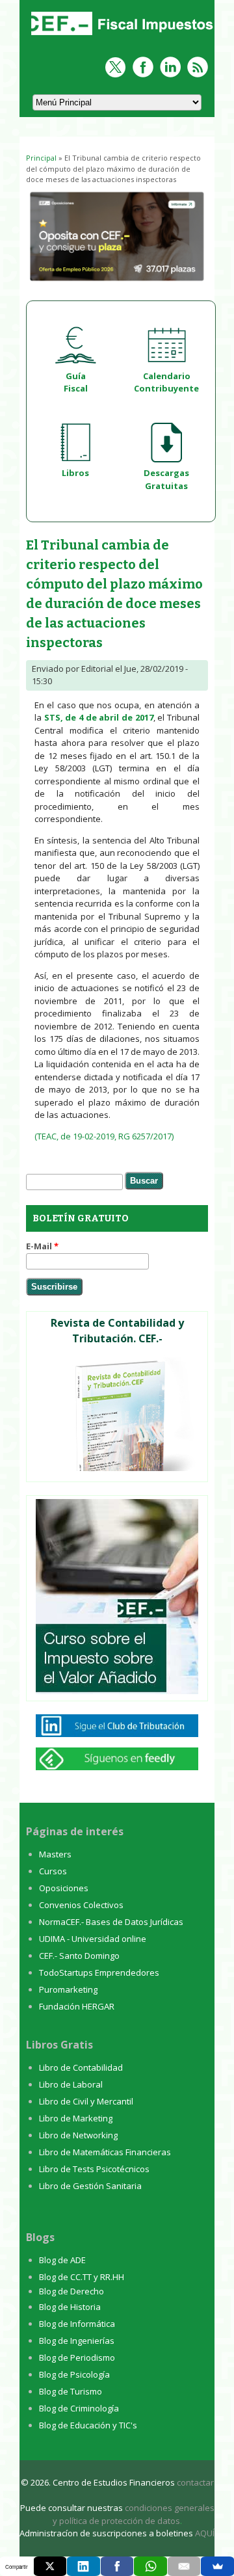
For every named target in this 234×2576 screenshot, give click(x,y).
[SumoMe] (217, 2566)
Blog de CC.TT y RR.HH (82, 2277)
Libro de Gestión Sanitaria (90, 2186)
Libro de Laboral (71, 2084)
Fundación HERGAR (77, 2006)
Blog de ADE (62, 2260)
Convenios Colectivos (81, 1905)
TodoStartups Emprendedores (99, 1972)
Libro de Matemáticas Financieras (105, 2152)
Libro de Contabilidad (81, 2067)
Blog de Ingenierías (77, 2341)
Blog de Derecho (71, 2291)
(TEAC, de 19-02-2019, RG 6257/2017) (104, 1136)
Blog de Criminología (79, 2408)
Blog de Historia (70, 2307)
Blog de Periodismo (77, 2357)
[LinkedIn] (84, 2566)
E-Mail (42, 1246)
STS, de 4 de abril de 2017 (99, 717)
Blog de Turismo (71, 2391)
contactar (195, 2482)
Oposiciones (64, 1888)
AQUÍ (205, 2533)
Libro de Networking (78, 2135)
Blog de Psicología (74, 2374)
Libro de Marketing (76, 2118)
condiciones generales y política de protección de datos (134, 2514)
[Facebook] (117, 2566)
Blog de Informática (77, 2324)
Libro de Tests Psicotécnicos (94, 2169)
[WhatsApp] (150, 2566)
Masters (55, 1854)
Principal (41, 158)
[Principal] (120, 36)
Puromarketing (68, 1989)
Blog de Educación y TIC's (88, 2425)
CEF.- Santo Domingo (79, 1956)
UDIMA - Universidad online (93, 1939)
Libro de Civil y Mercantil (86, 2101)
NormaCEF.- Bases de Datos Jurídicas (111, 1922)
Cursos (53, 1871)
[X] (50, 2566)
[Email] (184, 2566)
